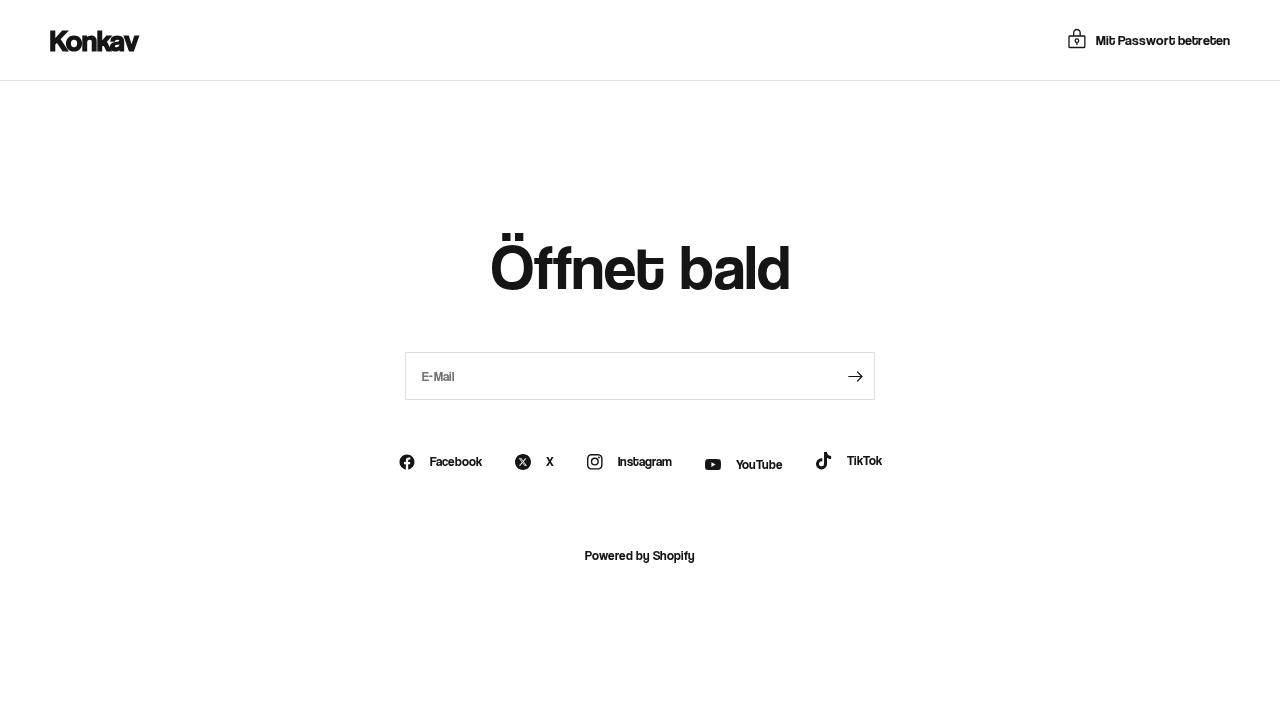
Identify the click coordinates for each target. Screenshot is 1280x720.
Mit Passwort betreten (1163, 39)
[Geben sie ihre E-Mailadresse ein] (855, 376)
